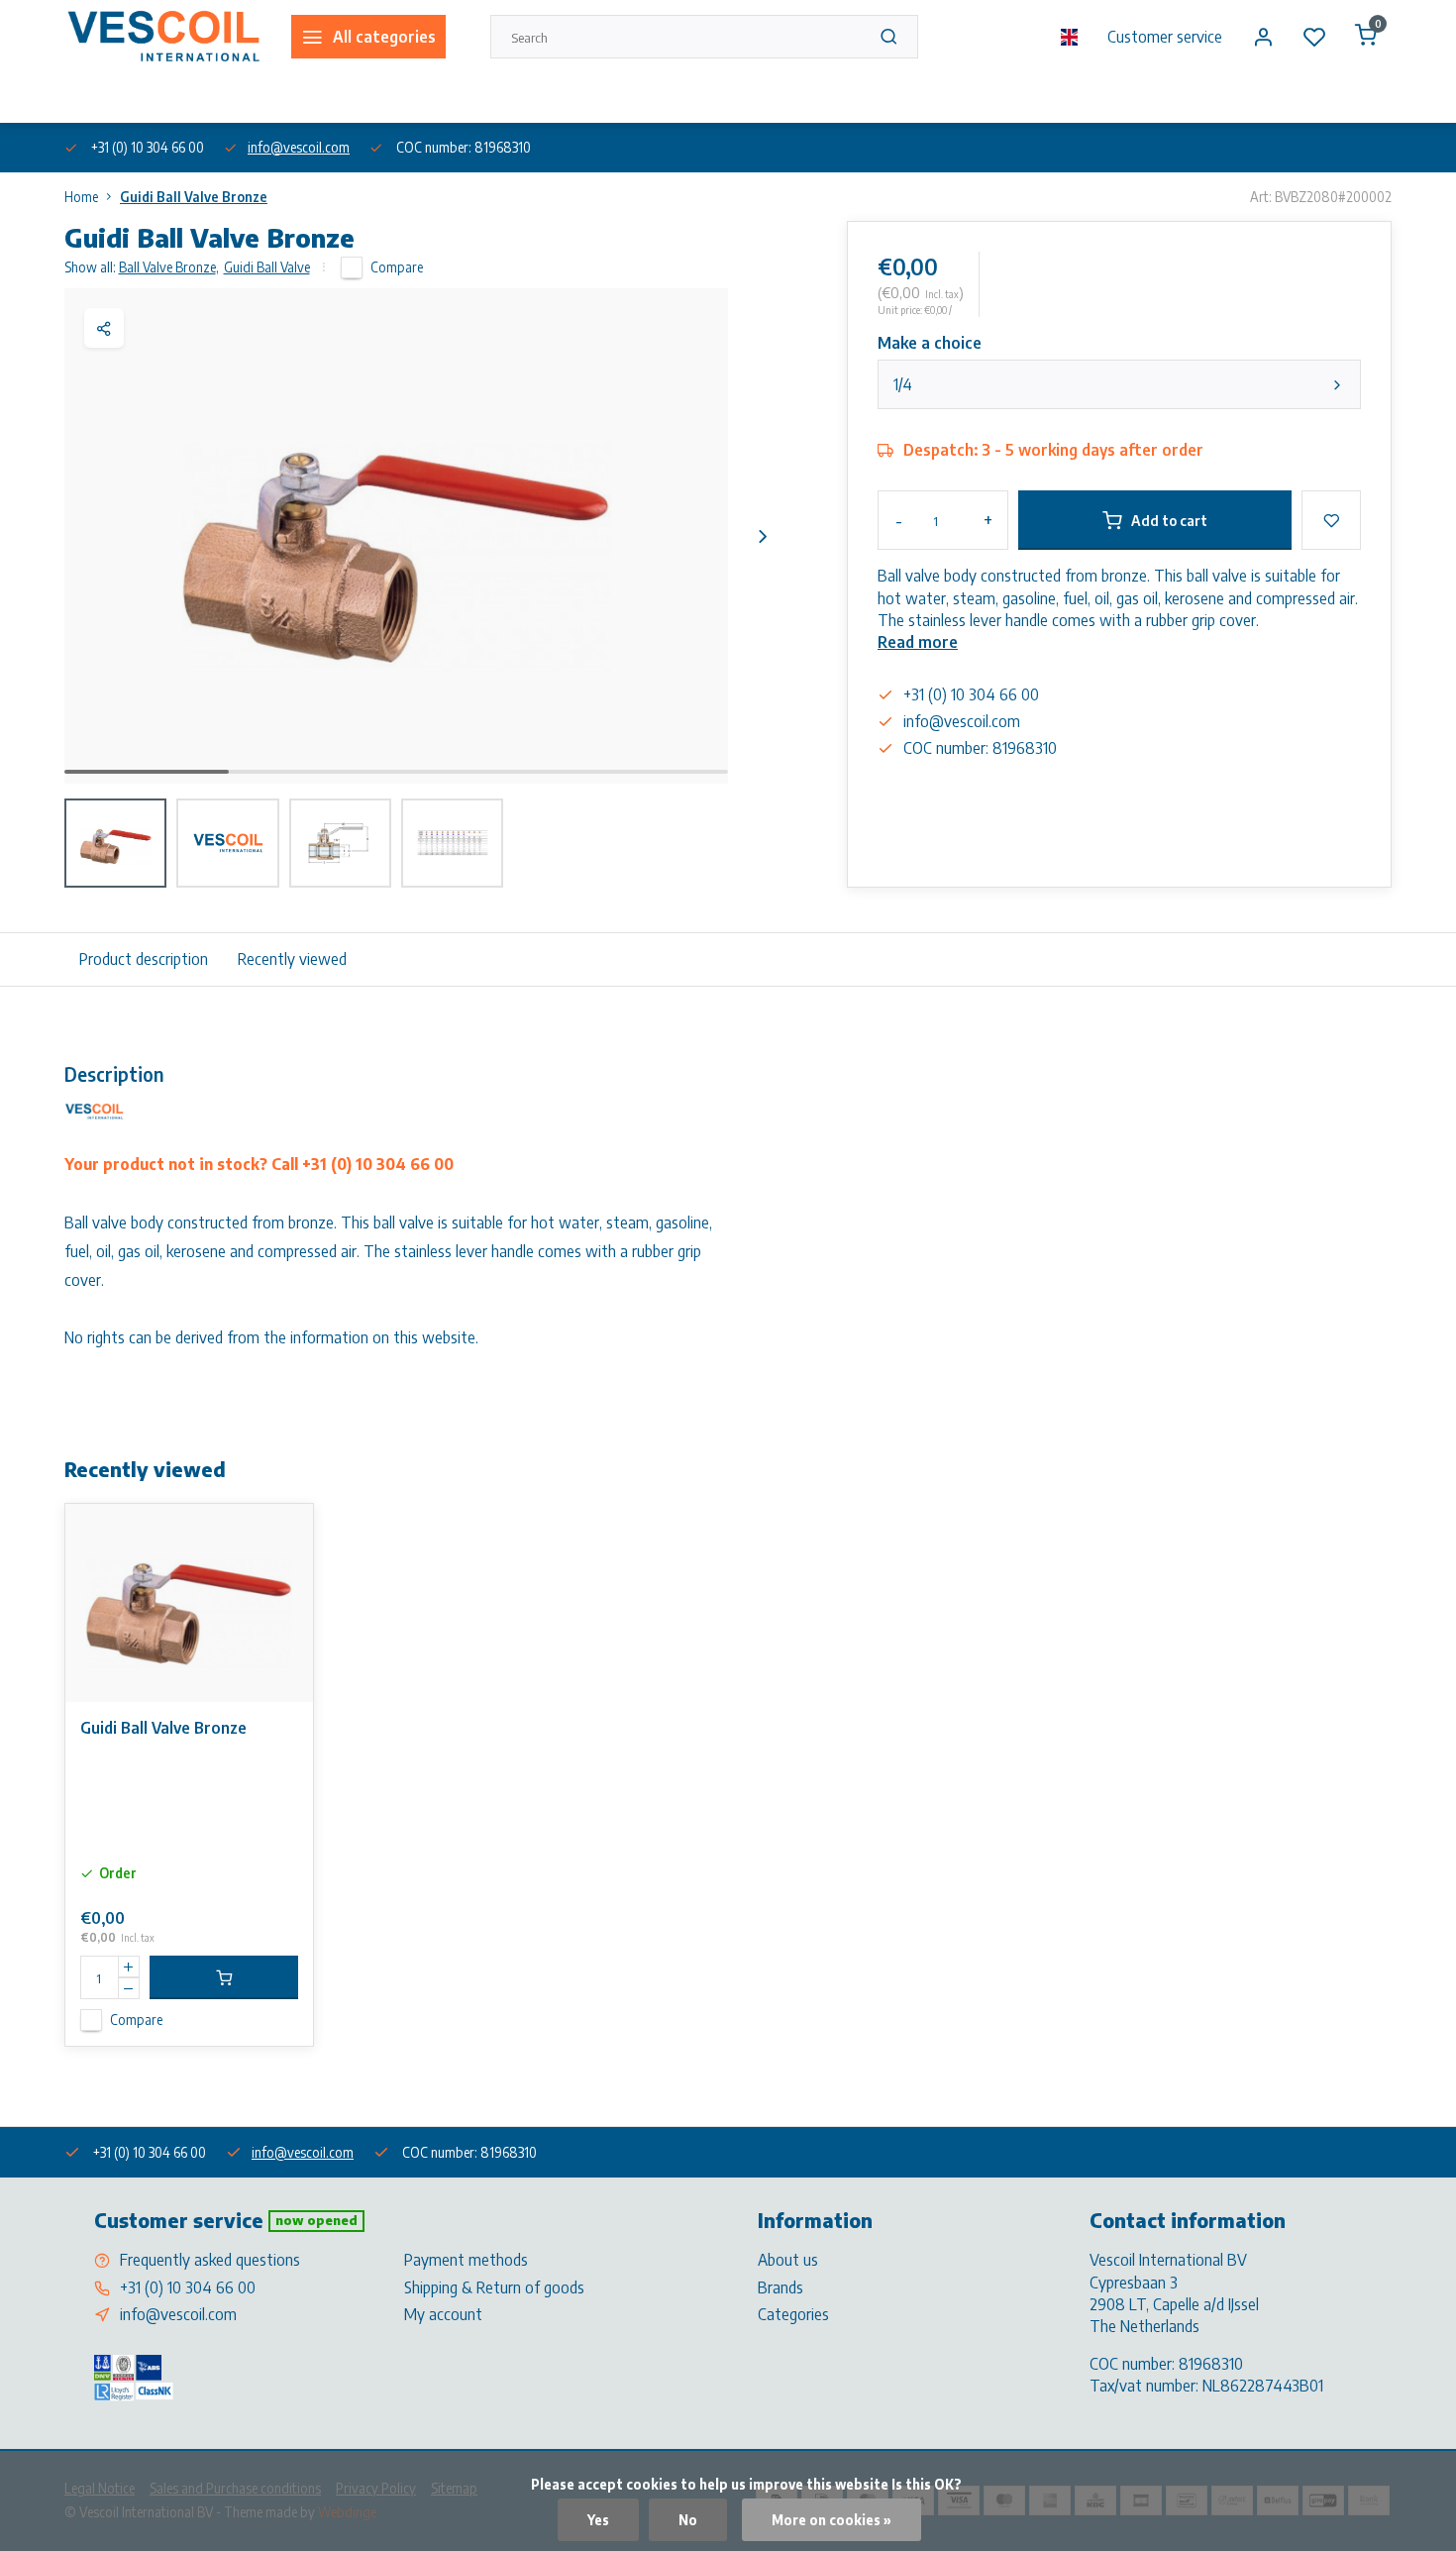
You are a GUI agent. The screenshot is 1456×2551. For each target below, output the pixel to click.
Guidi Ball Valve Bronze (194, 197)
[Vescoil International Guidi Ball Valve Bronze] (189, 1603)
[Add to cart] (224, 1977)
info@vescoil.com (299, 147)
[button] (763, 536)
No (688, 2520)
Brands (780, 2287)
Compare (397, 267)
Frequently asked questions (210, 2260)
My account (443, 2314)
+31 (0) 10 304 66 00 (188, 2287)
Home (81, 197)
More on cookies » (832, 2520)
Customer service (1165, 37)
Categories (793, 2314)
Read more (918, 642)
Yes (598, 2520)
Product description (144, 959)
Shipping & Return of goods (494, 2287)
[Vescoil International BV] (163, 37)
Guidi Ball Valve (267, 267)
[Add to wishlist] (283, 1534)
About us (88, 98)
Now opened (316, 2220)
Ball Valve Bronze (169, 267)
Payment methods (466, 2260)
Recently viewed (292, 959)
